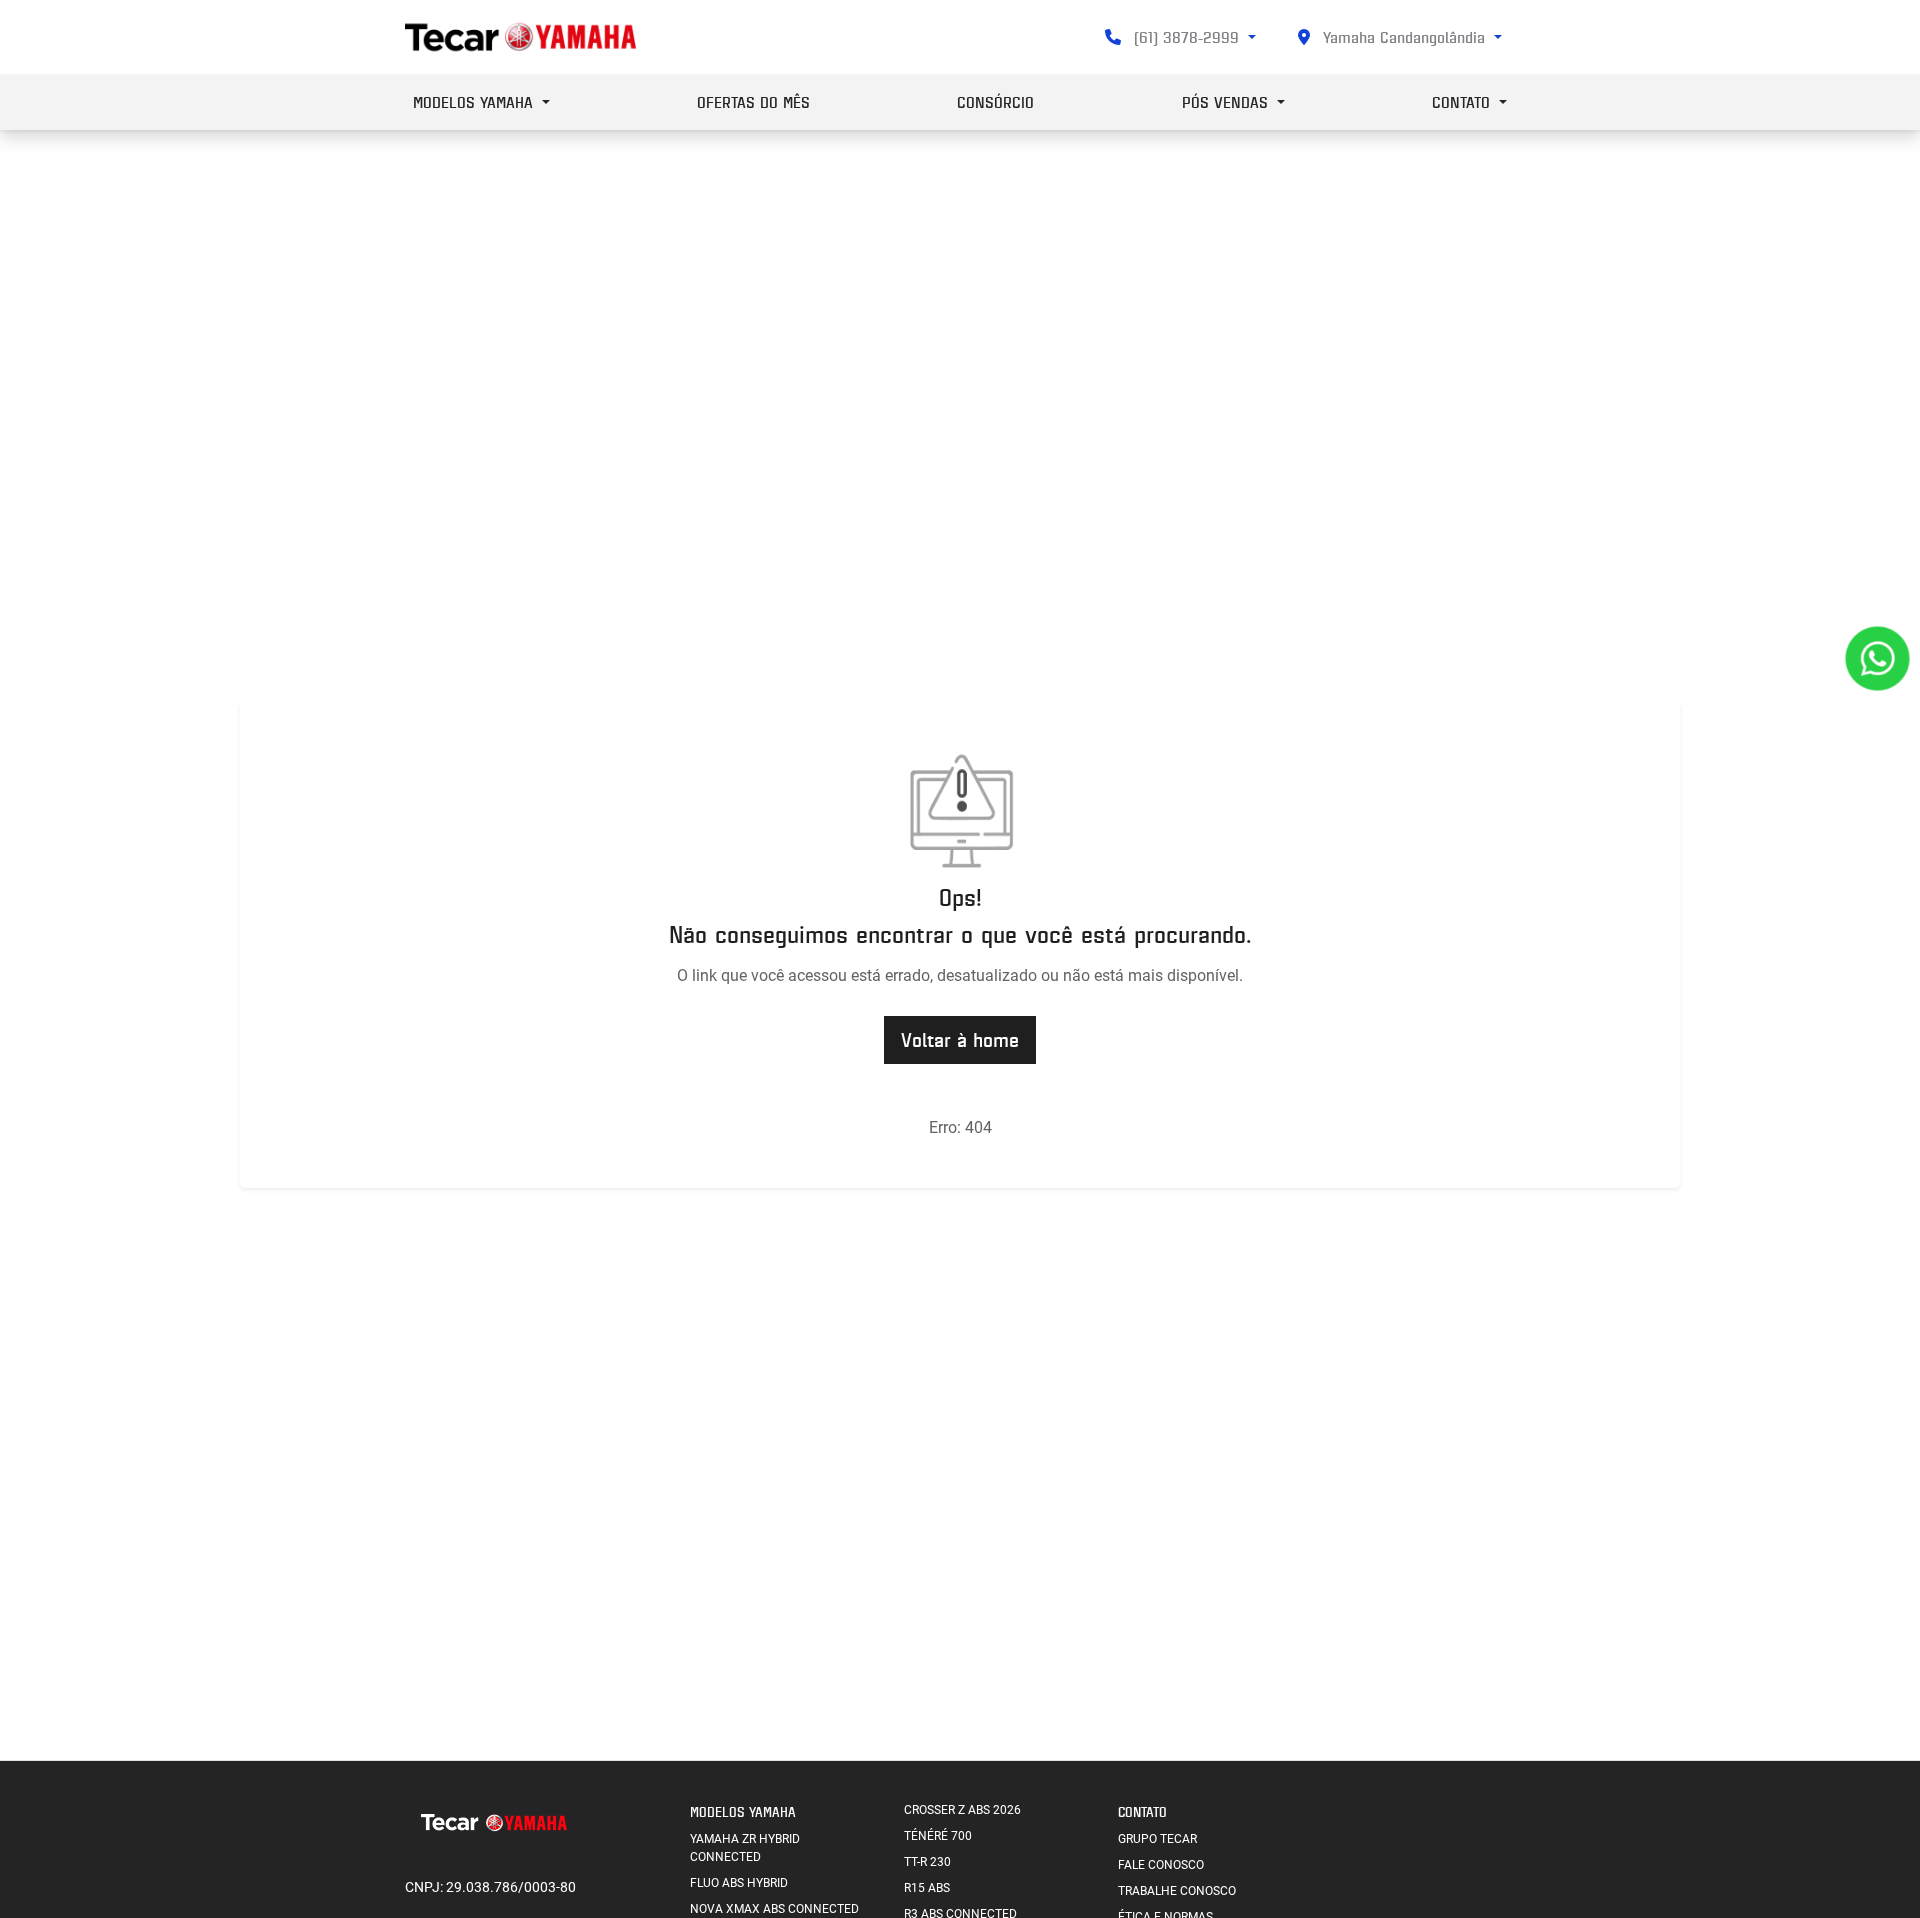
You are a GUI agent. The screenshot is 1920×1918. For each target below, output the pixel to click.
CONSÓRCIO (995, 102)
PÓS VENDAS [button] (1227, 102)
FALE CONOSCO (1161, 1865)
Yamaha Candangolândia (1404, 37)
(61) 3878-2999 (1186, 37)
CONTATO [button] (1463, 102)
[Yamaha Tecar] (520, 37)
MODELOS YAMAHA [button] (475, 102)
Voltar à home (960, 1039)
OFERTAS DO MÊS (753, 102)
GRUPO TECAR (1157, 1839)
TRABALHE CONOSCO (1177, 1891)
